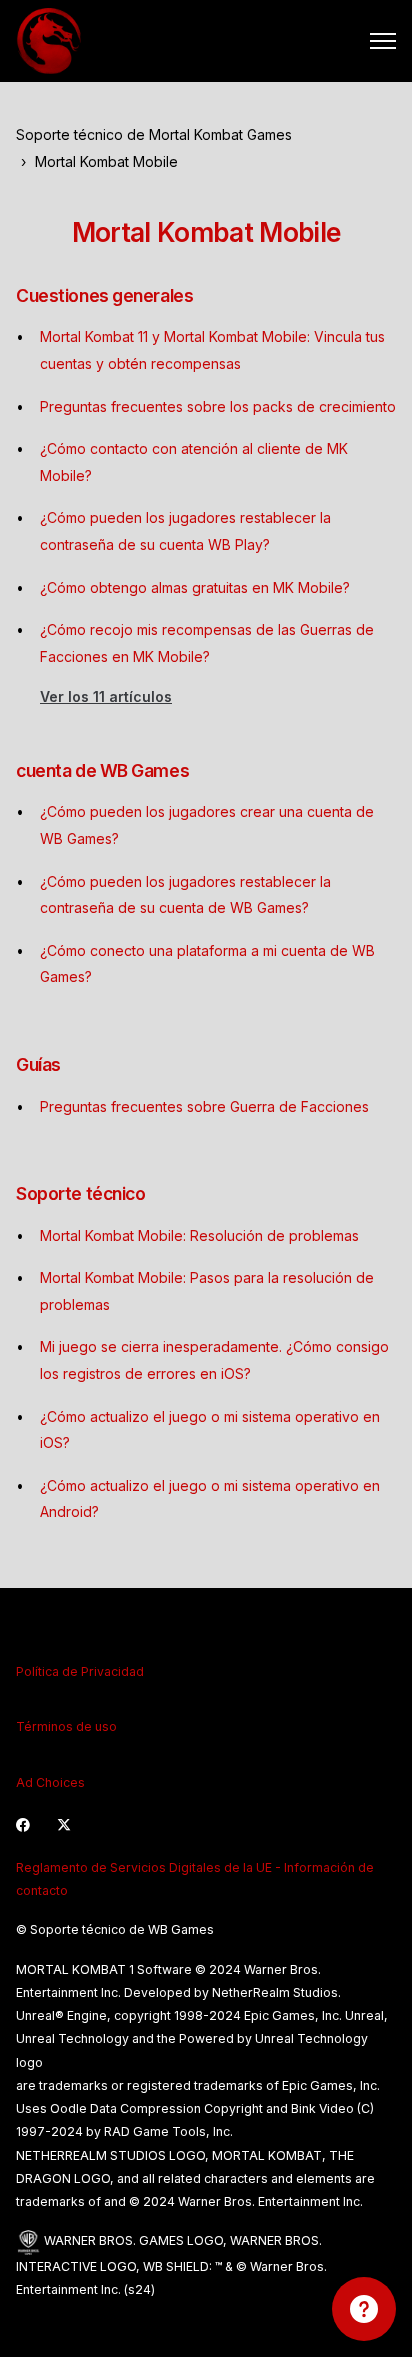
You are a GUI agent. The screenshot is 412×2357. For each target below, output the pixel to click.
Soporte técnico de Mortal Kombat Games (154, 134)
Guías (38, 1064)
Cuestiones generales (104, 295)
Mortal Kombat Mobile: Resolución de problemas (199, 1235)
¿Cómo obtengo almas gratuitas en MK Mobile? (195, 587)
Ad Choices (50, 1782)
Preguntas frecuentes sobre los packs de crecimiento (218, 406)
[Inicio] (49, 41)
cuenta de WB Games (102, 770)
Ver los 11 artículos (106, 696)
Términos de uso (66, 1726)
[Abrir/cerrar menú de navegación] (383, 41)
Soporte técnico (80, 1193)
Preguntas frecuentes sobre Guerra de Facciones (204, 1106)
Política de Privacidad (80, 1671)
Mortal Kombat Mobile (106, 161)
